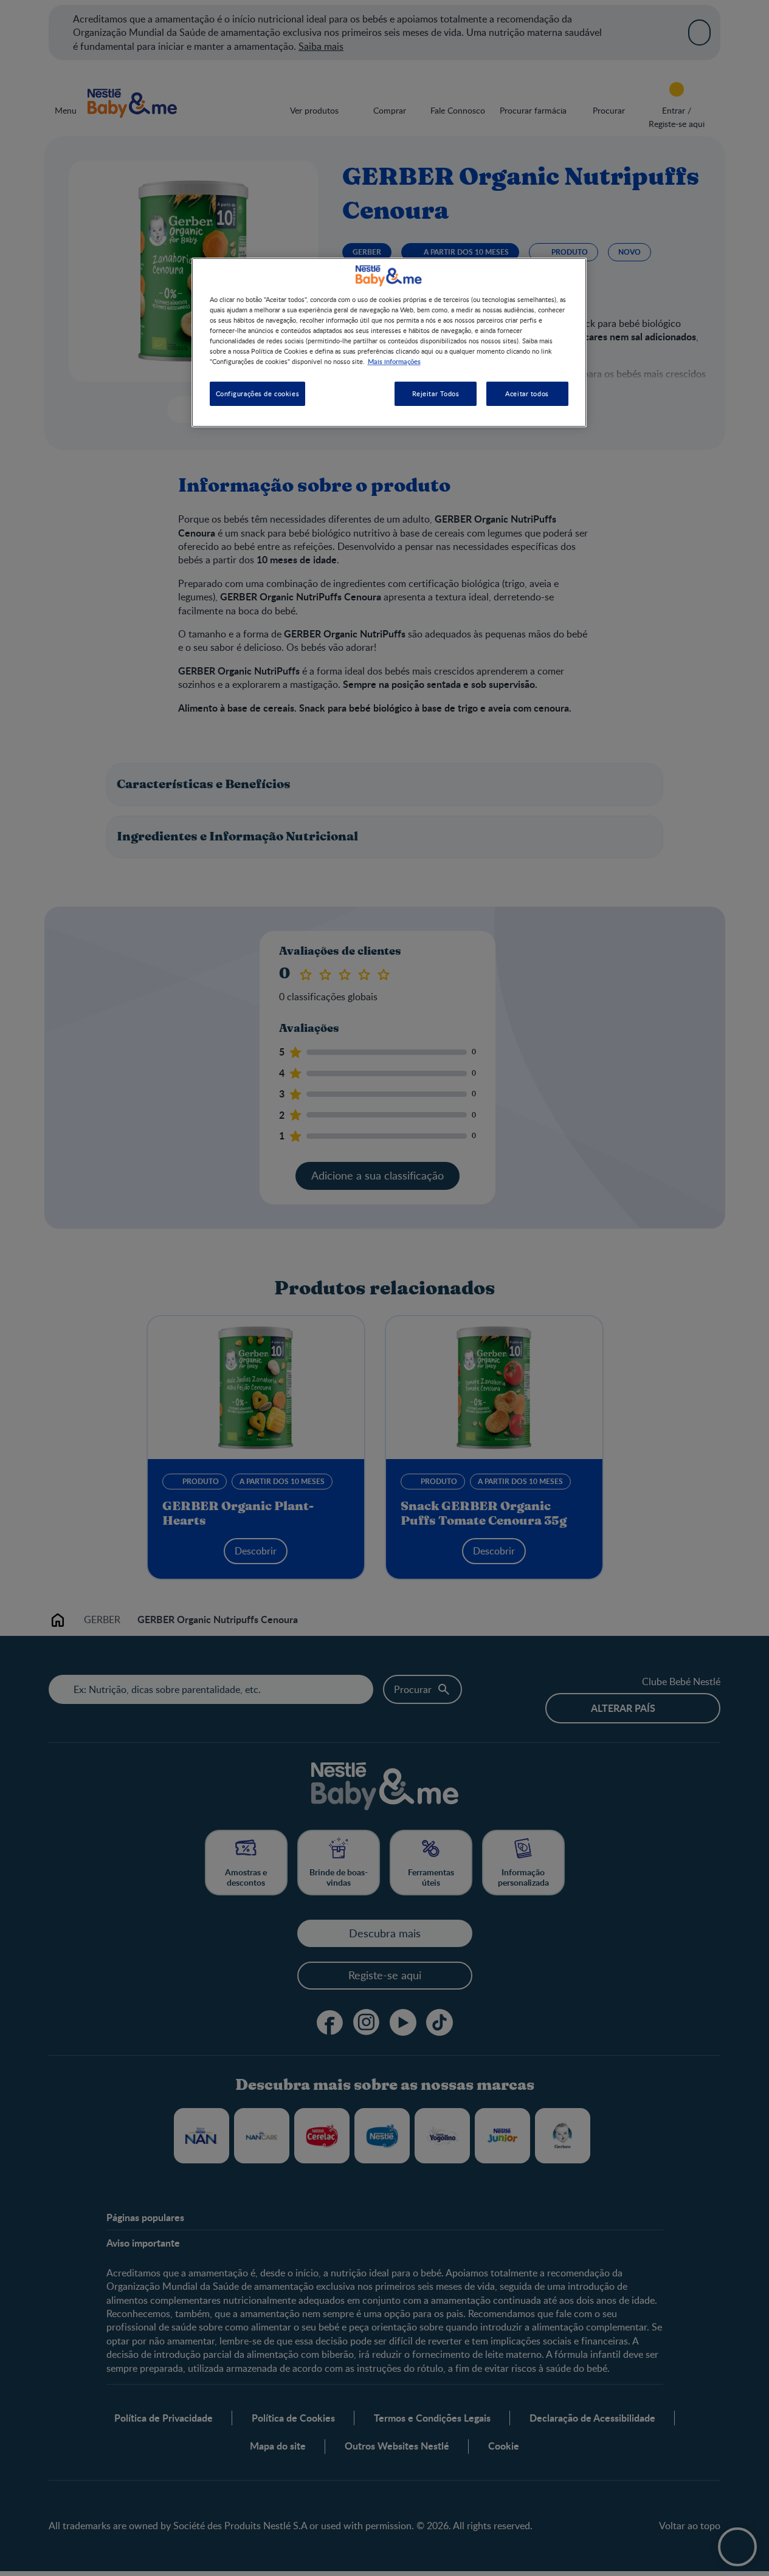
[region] (389, 342)
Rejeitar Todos (436, 393)
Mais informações (394, 361)
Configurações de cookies (258, 393)
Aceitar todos (527, 393)
